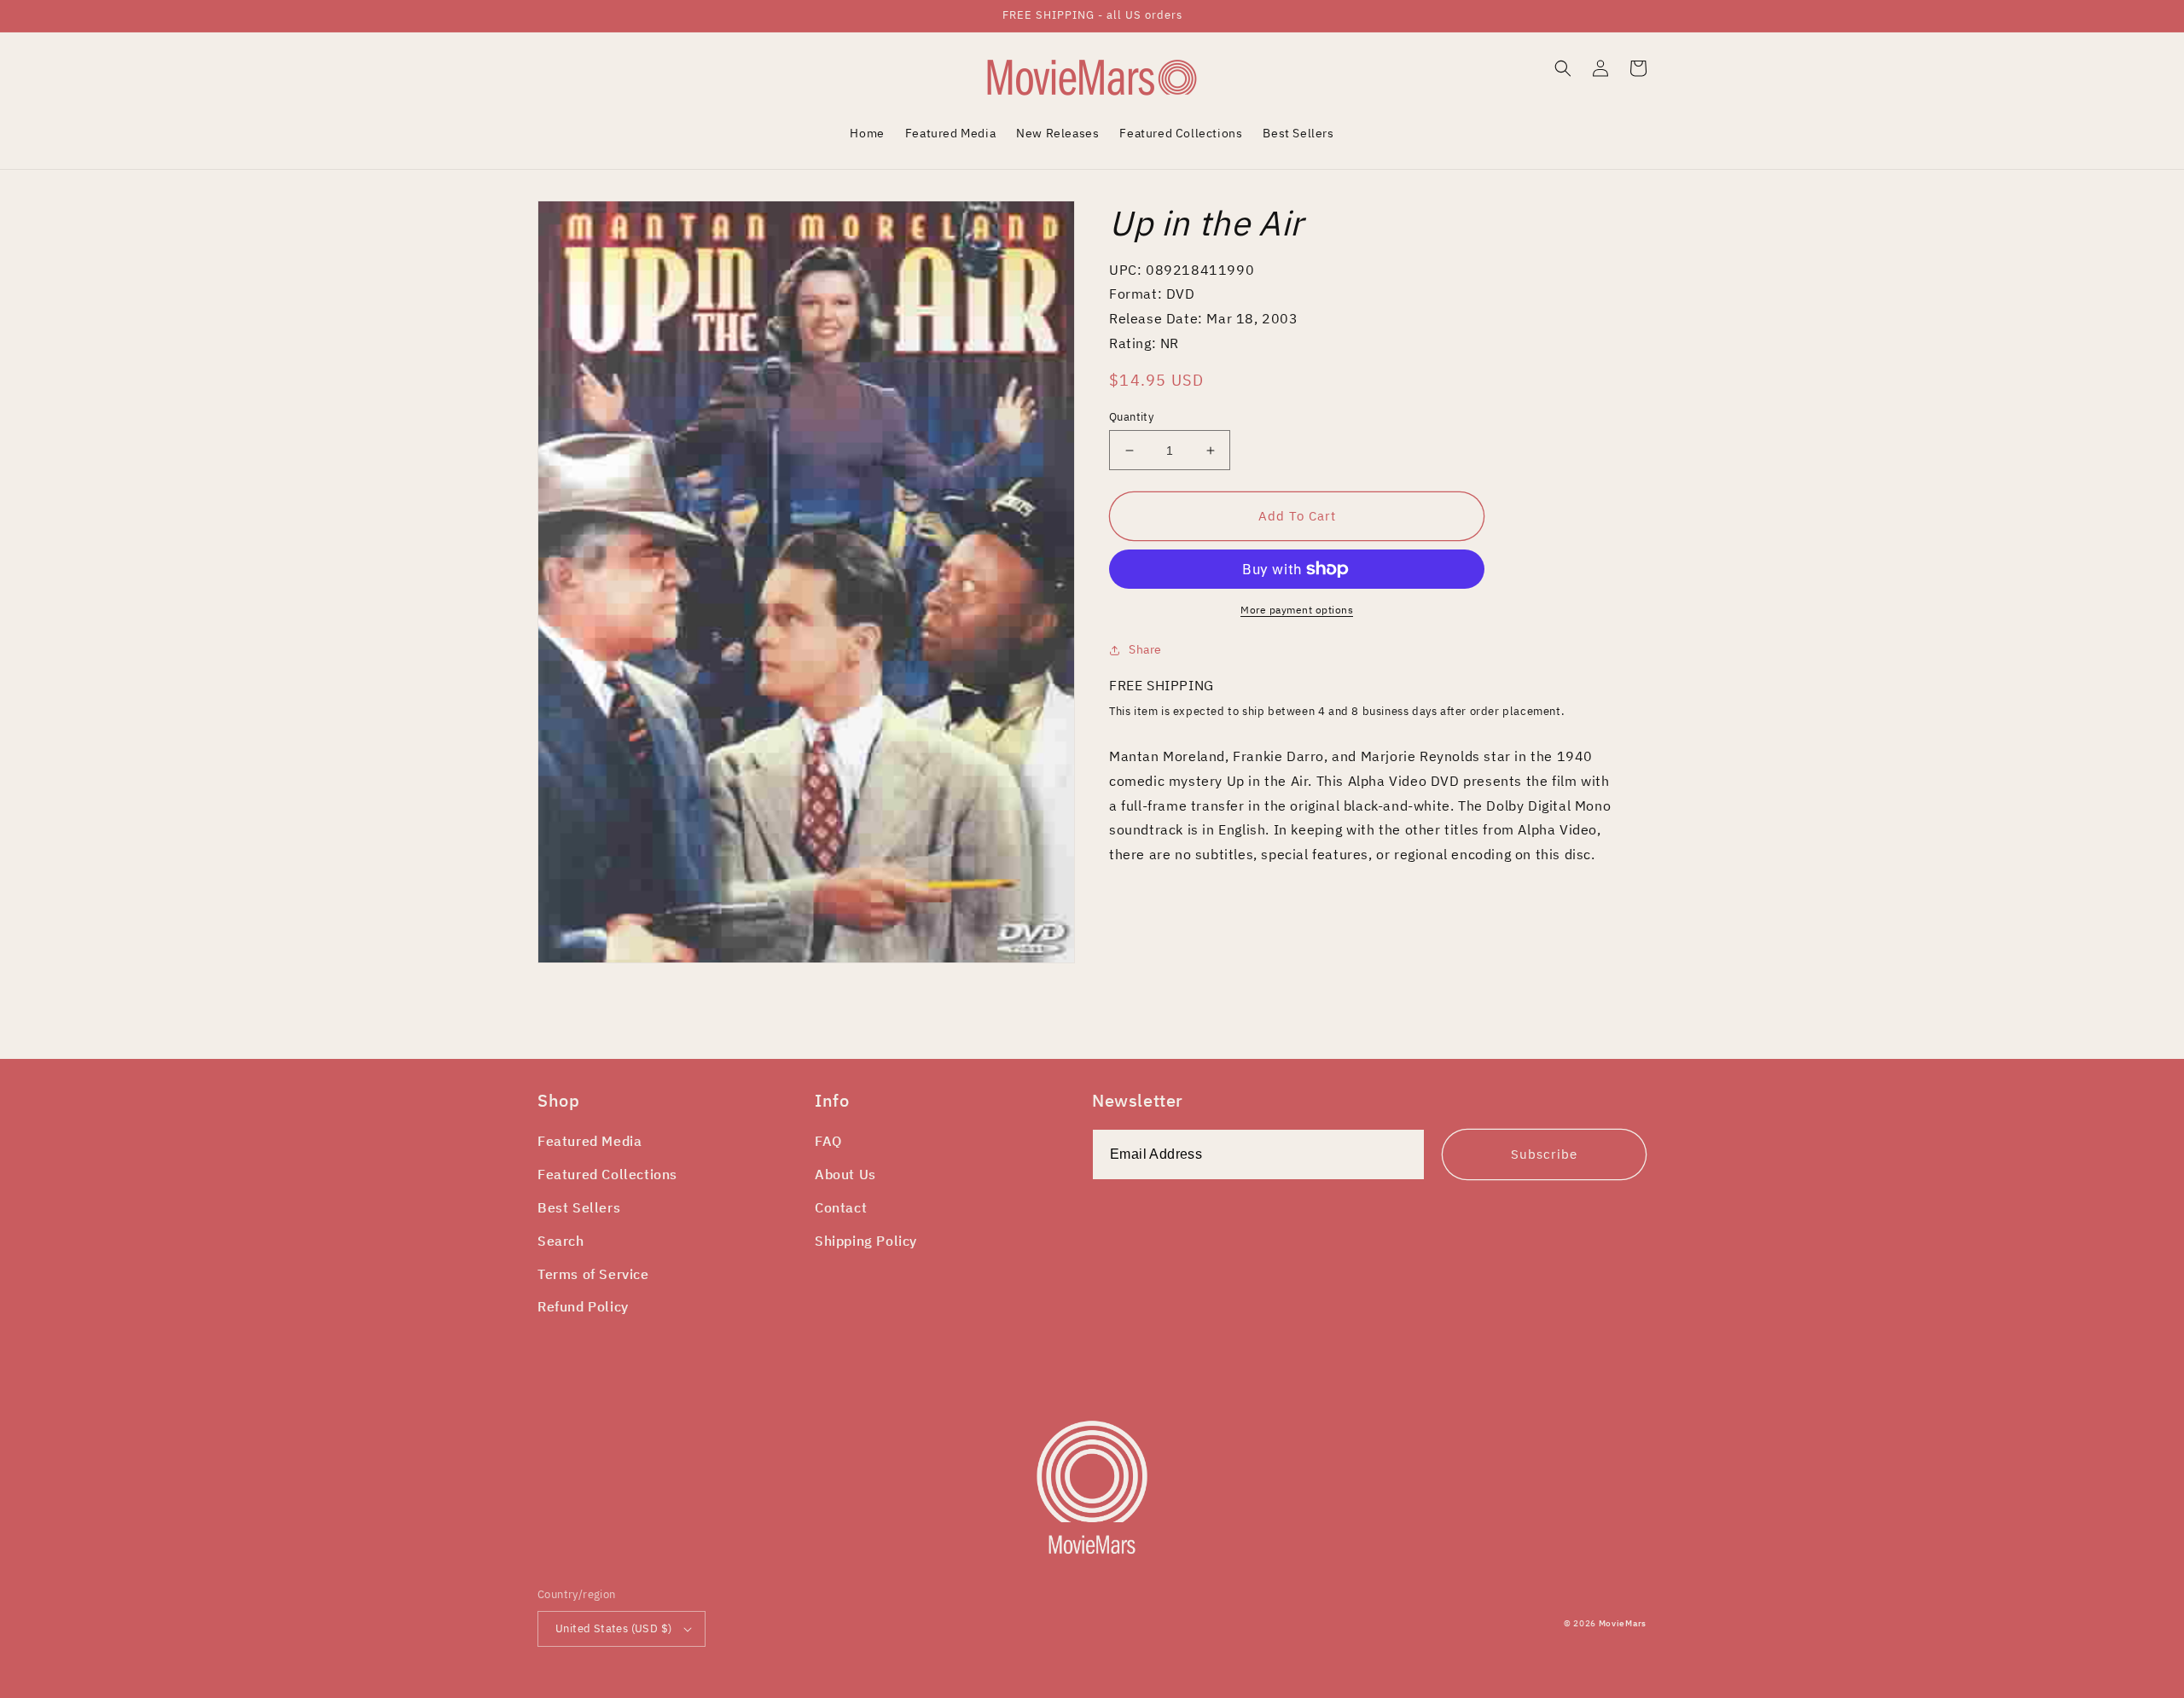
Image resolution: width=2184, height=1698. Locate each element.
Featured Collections (607, 1174)
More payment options (1297, 610)
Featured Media (590, 1141)
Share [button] (1145, 649)
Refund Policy (583, 1306)
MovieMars (1623, 1623)
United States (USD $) (613, 1628)
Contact (841, 1207)
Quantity (1131, 417)
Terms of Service (593, 1274)
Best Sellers (579, 1207)
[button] (1563, 68)
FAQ (828, 1141)
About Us (845, 1174)
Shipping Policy (866, 1241)
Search (561, 1241)
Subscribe (1544, 1154)
